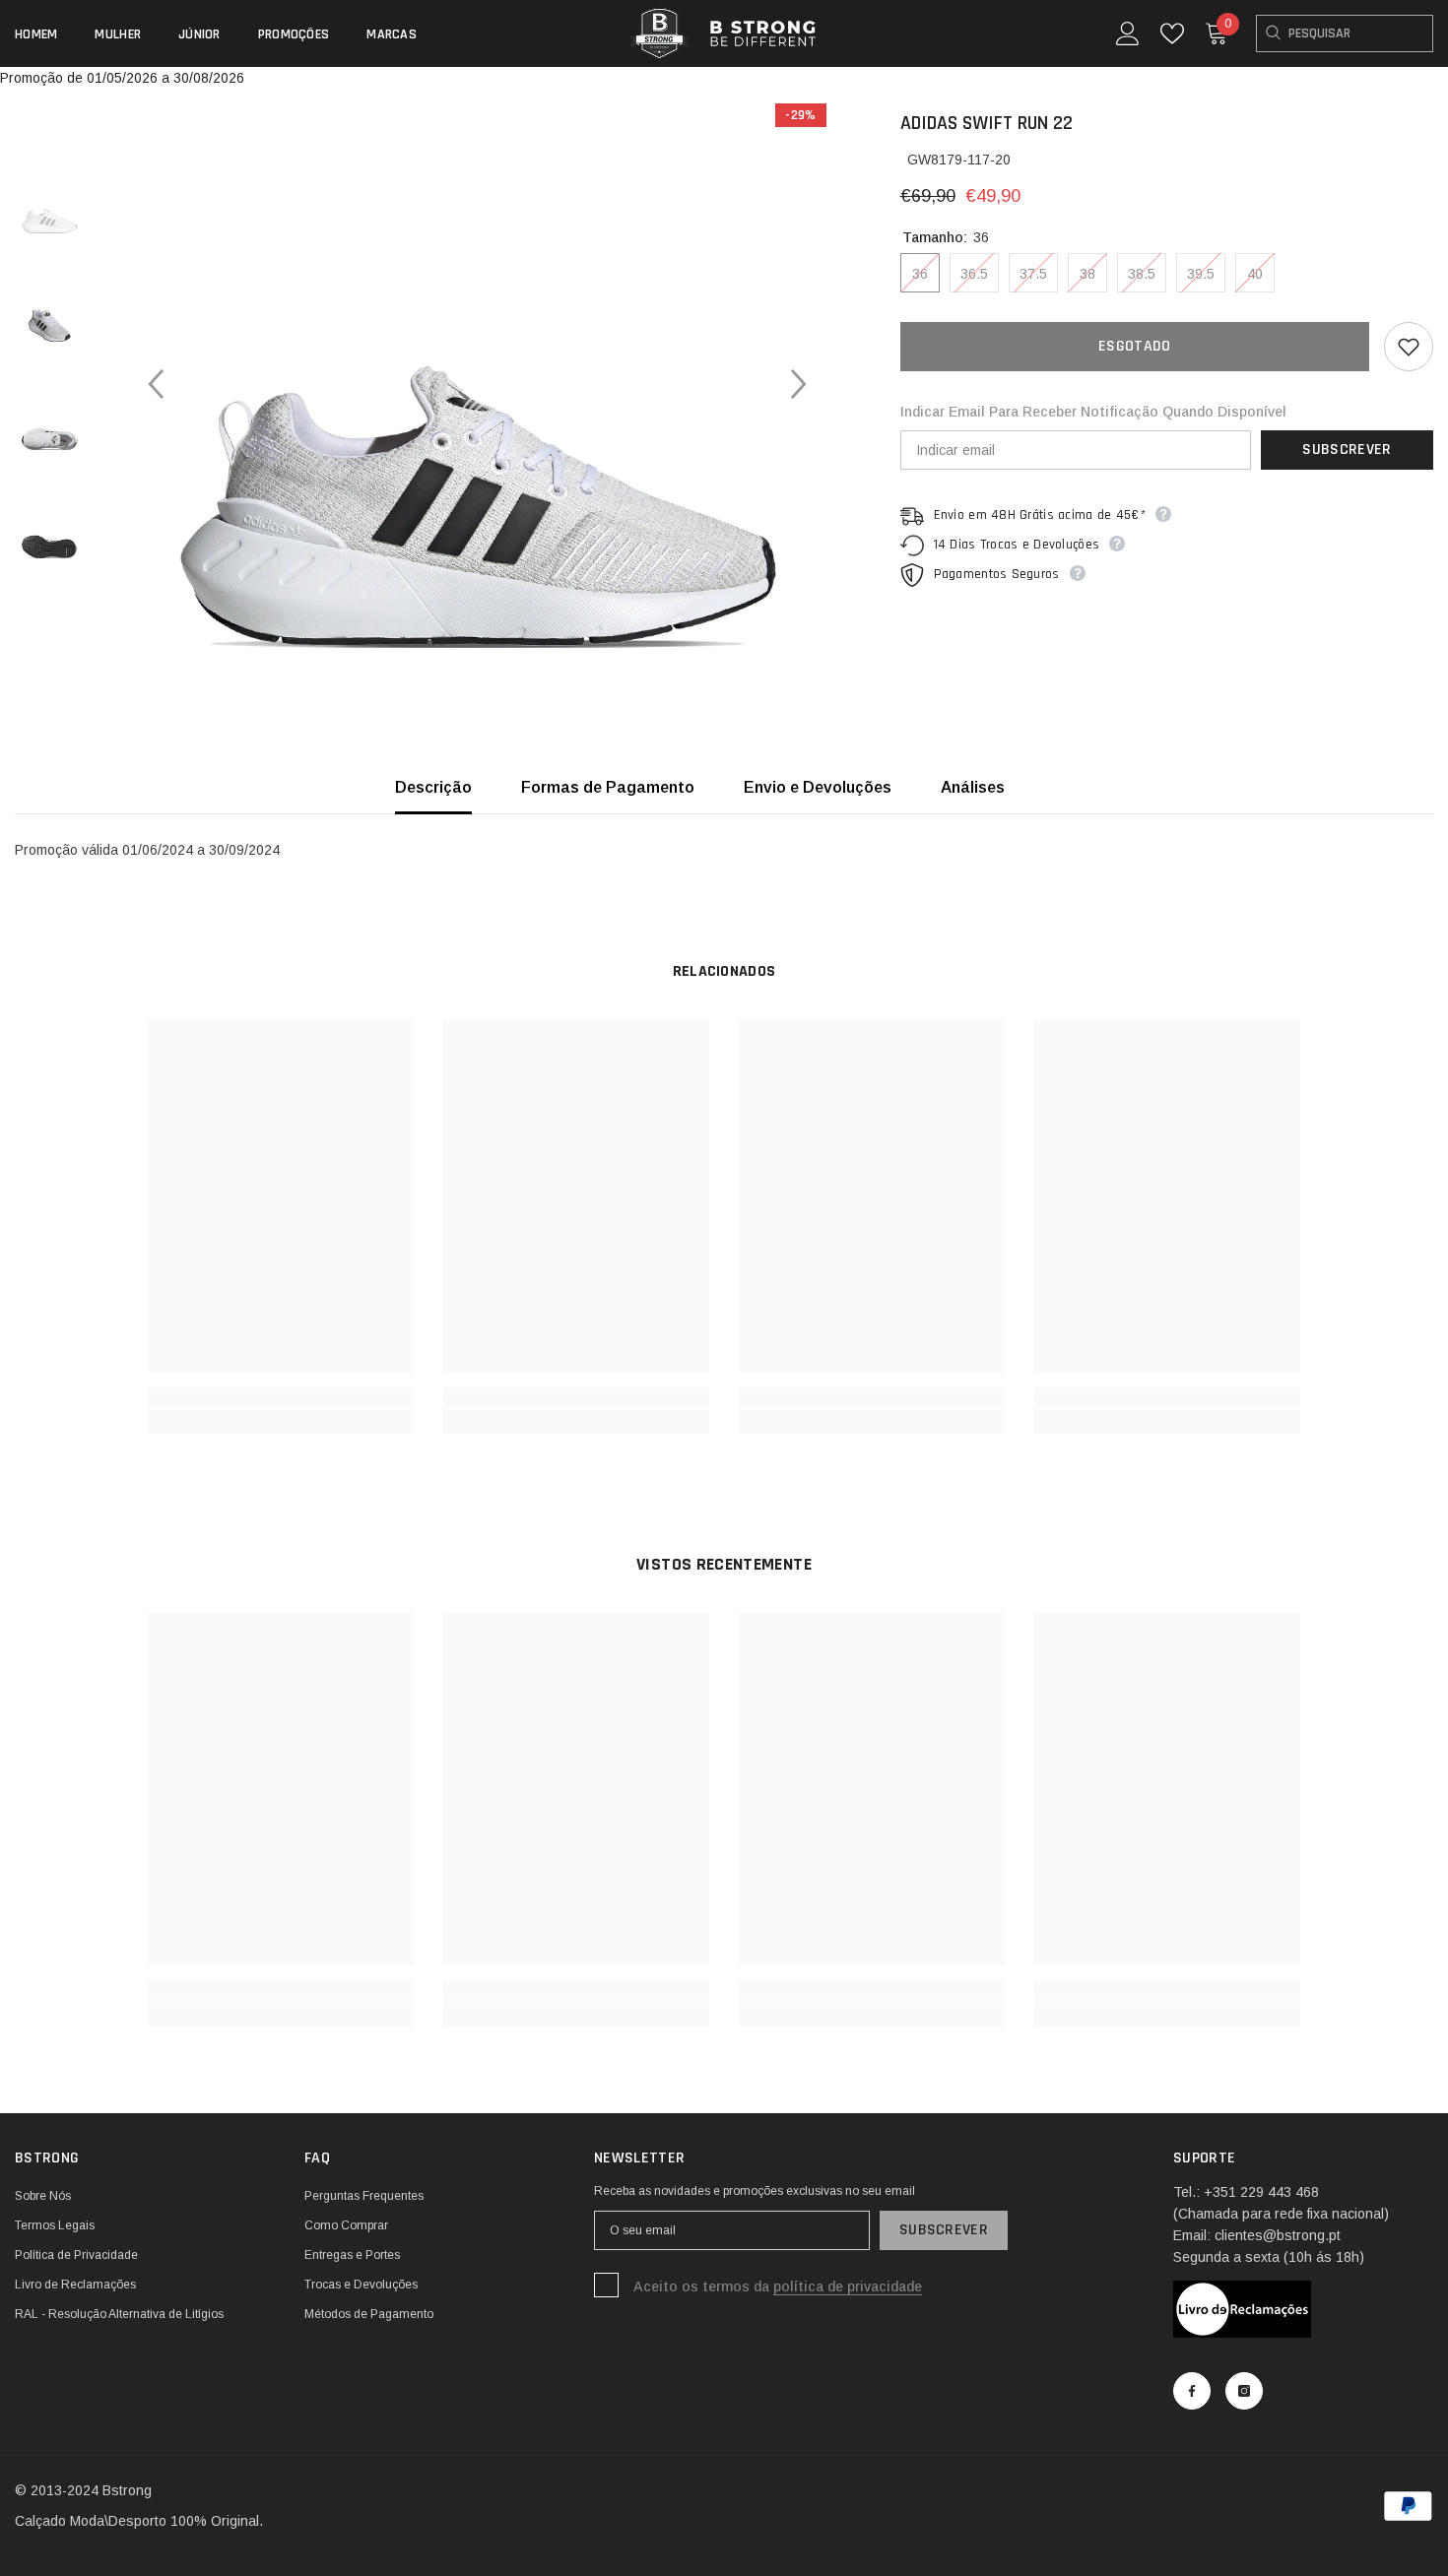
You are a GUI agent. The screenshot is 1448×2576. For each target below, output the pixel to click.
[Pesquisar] (1345, 33)
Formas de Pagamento (608, 787)
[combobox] (1345, 33)
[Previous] (156, 384)
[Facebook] (1192, 2391)
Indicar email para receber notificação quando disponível (1093, 412)
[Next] (799, 384)
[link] (281, 1397)
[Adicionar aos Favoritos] (1409, 347)
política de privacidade (848, 2286)
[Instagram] (1244, 2391)
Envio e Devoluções (818, 787)
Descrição (433, 787)
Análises (973, 787)
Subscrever (1347, 450)
